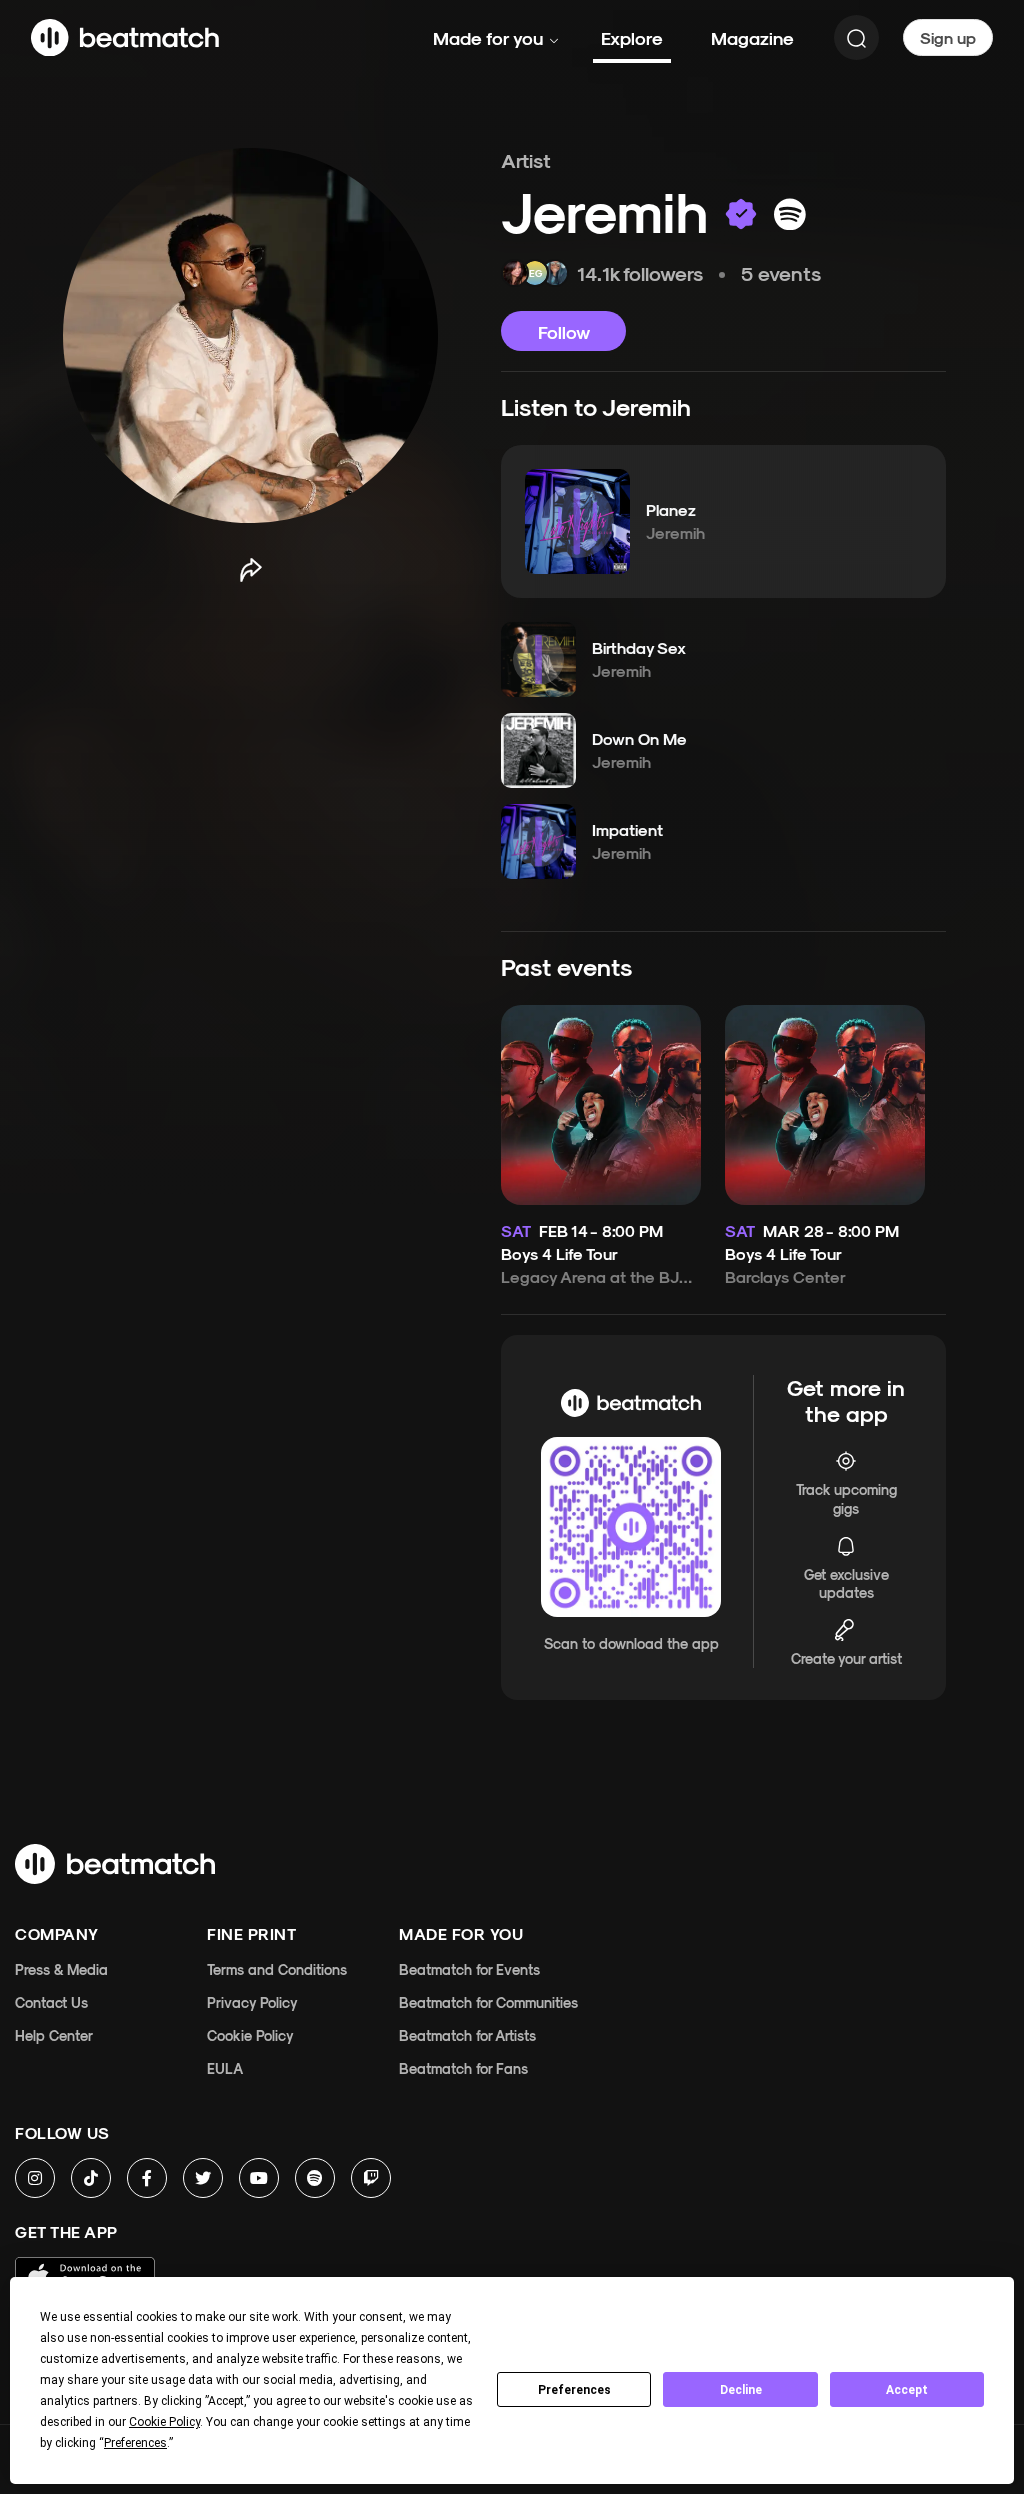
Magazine (752, 37)
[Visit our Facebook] (147, 2178)
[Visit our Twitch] (371, 2178)
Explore (632, 37)
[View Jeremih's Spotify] (790, 214)
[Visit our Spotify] (315, 2178)
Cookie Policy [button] (164, 2422)
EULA (225, 2068)
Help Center (54, 2035)
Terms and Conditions (277, 1969)
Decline (741, 2390)
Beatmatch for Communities (488, 2002)
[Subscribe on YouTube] (259, 2178)
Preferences (574, 2390)
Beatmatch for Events (469, 1969)
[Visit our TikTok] (91, 2178)
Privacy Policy (252, 2002)
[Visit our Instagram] (35, 2178)
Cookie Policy (250, 2035)
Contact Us (51, 2002)
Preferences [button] (135, 2443)
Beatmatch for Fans (463, 2068)
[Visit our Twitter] (203, 2178)
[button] (577, 521)
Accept (907, 2390)
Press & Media (61, 1969)
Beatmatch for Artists (467, 2035)
